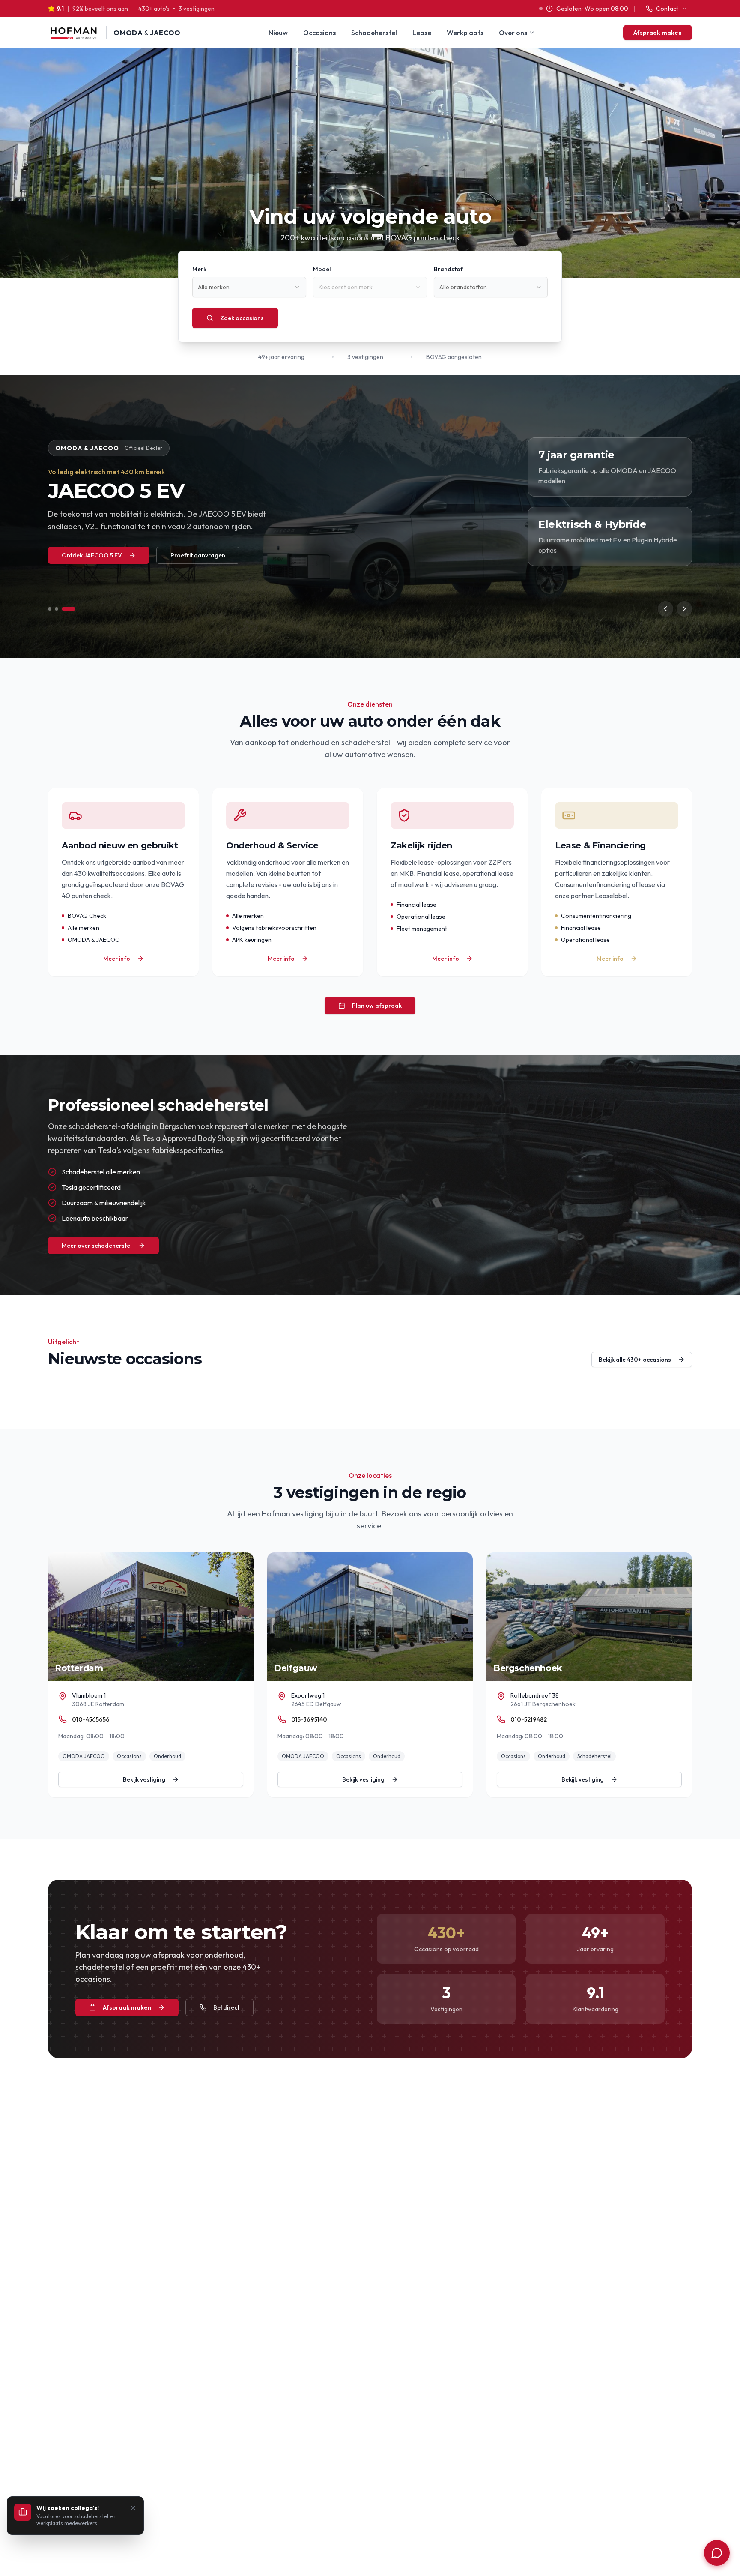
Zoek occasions (242, 318)
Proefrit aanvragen (180, 572)
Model (322, 269)
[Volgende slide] (684, 609)
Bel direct (226, 2007)
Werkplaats (465, 33)
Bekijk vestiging (144, 1779)
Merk (199, 269)
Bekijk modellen (83, 572)
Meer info (117, 959)
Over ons (513, 33)
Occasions (319, 33)
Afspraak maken (658, 33)
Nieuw (278, 33)
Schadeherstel (374, 33)
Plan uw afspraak (377, 1006)
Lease (422, 33)
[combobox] (249, 287)
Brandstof (448, 269)
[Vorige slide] (665, 609)
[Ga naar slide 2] (67, 609)
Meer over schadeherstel (97, 1246)
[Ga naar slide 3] (74, 609)
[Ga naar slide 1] (55, 609)
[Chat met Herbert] (717, 2553)
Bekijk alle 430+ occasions (635, 1360)
